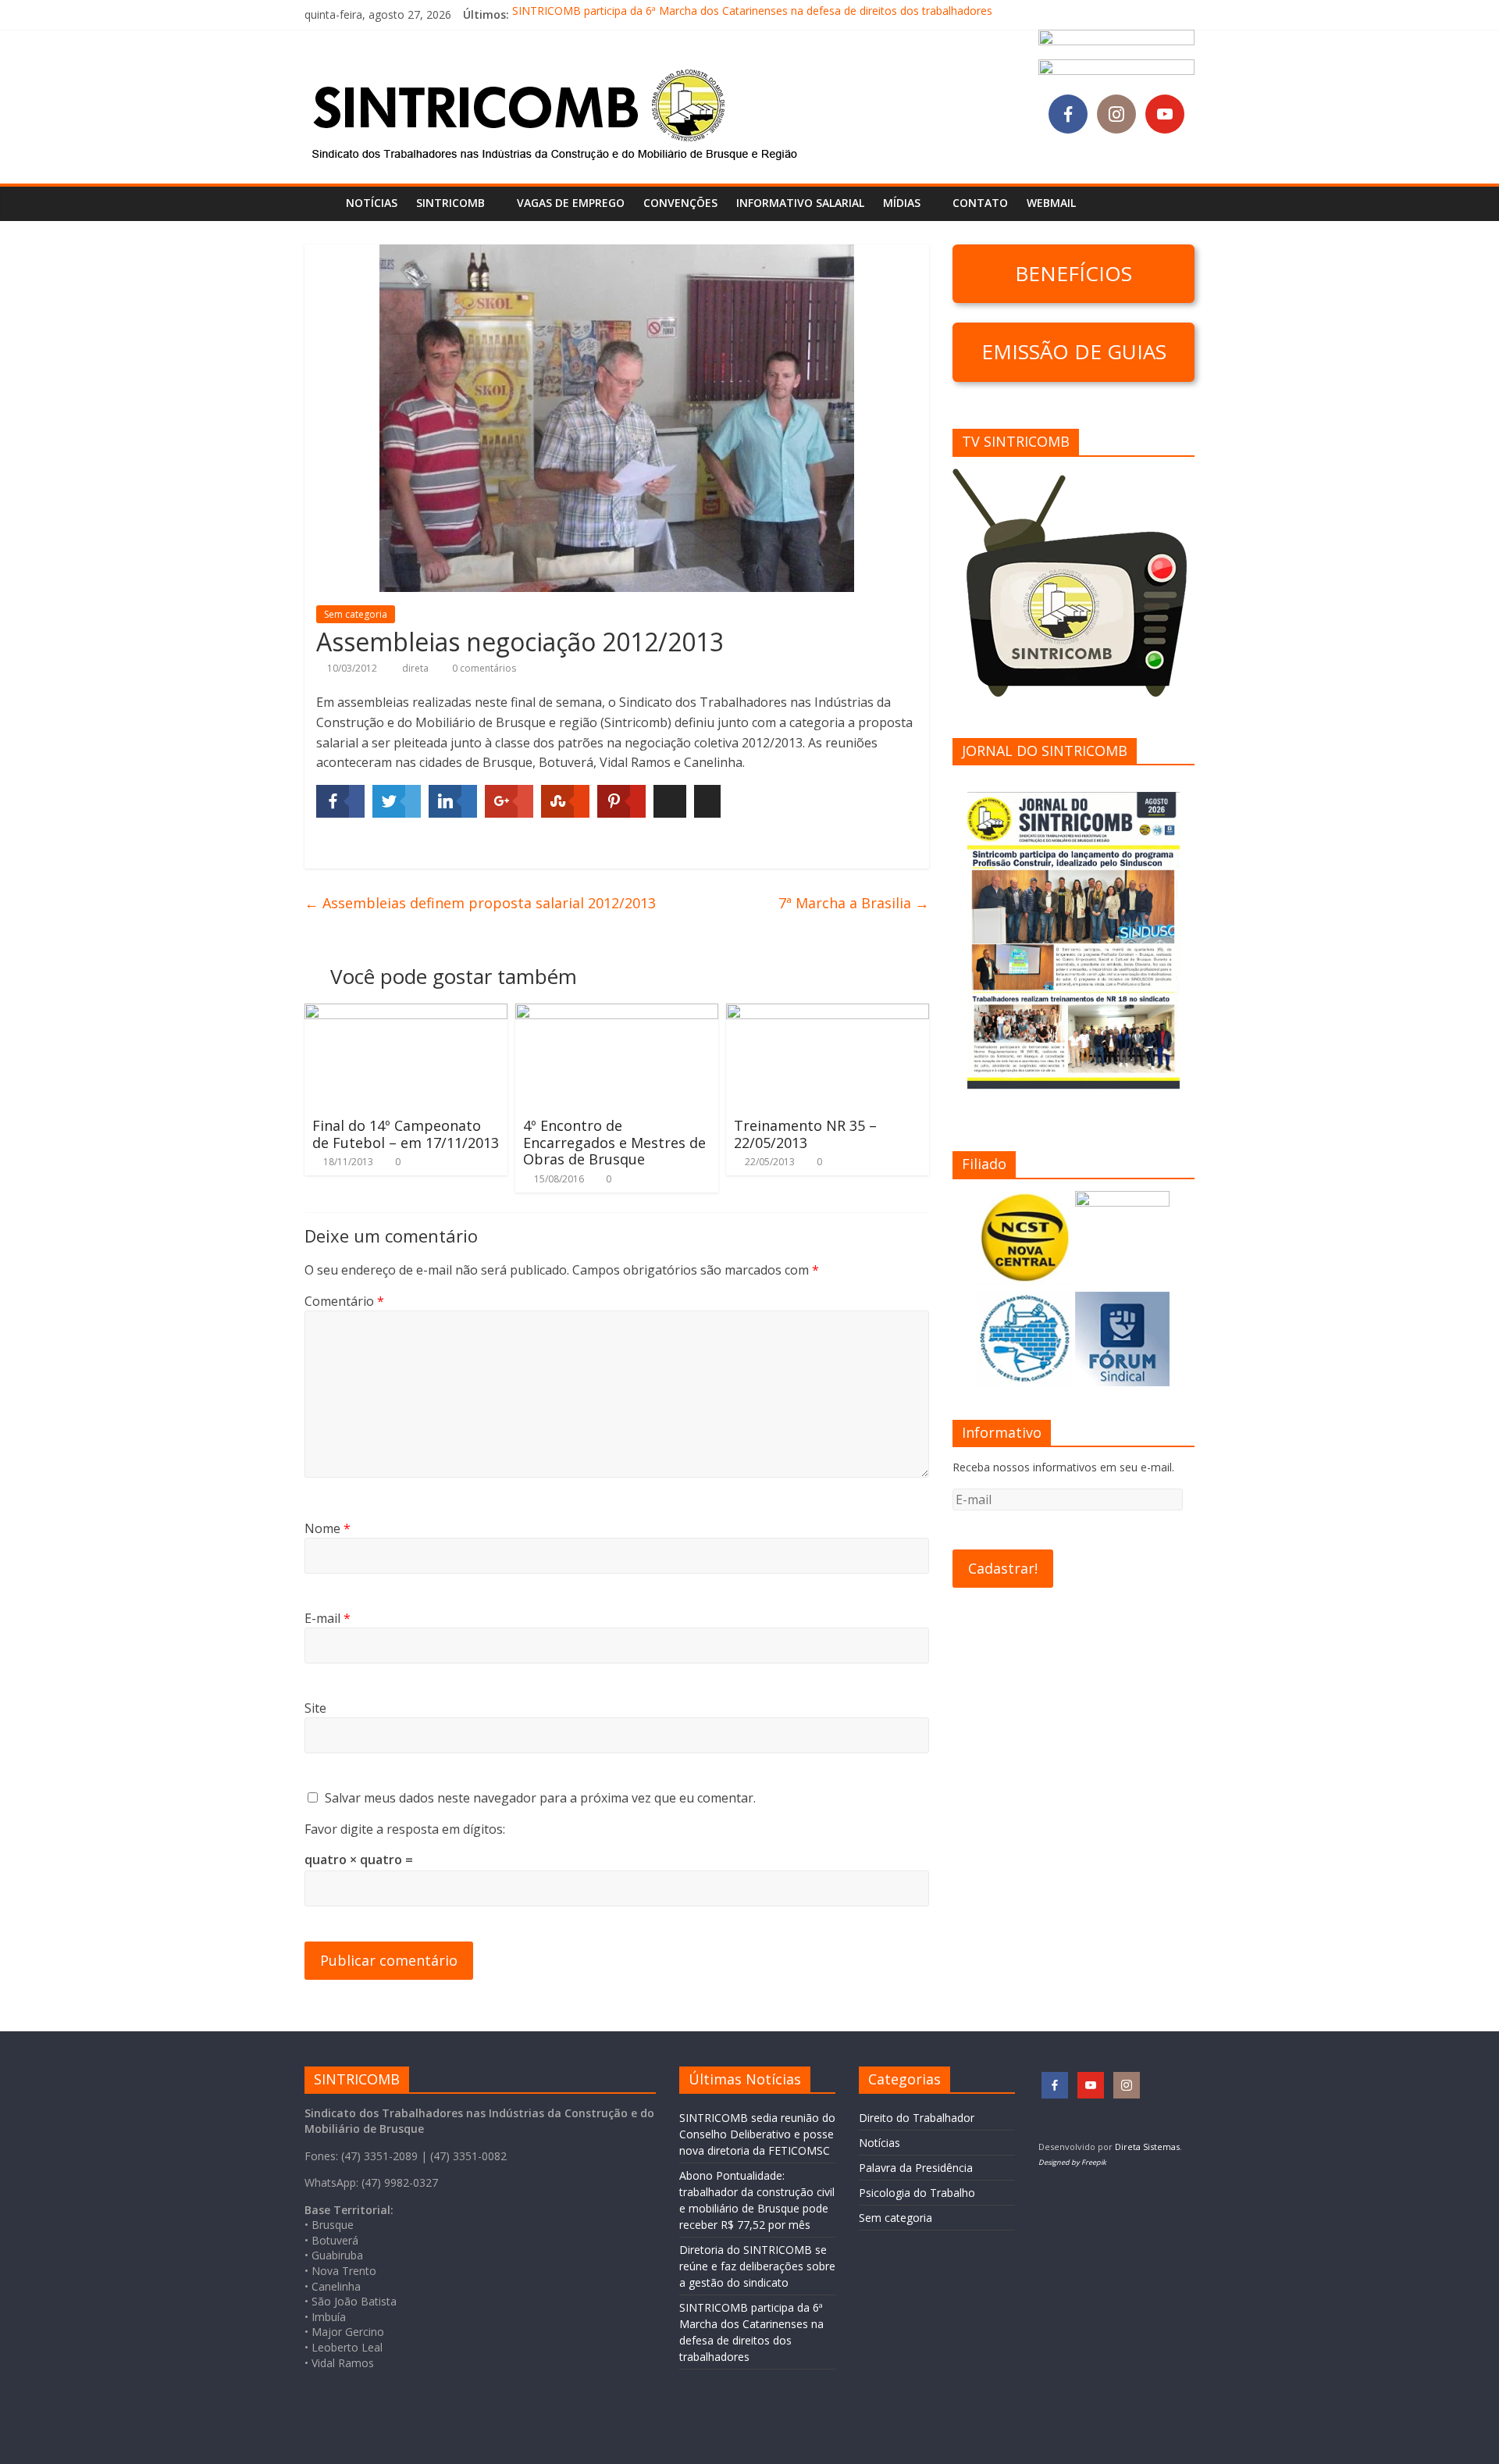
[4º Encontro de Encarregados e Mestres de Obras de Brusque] (617, 1013)
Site (315, 1708)
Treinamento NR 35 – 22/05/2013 (805, 1134)
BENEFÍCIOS (1074, 273)
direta (417, 668)
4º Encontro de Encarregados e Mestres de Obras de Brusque (614, 1142)
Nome (328, 1528)
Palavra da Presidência (916, 2168)
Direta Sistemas (1147, 2147)
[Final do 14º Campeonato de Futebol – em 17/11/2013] (406, 1013)
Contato (980, 203)
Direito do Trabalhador (917, 2118)
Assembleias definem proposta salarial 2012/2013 (480, 903)
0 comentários (483, 668)
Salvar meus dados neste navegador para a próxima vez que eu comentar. (540, 1798)
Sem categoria (356, 614)
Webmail (1051, 203)
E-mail (328, 1618)
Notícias (372, 203)
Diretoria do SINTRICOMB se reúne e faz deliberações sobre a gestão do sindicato (757, 2266)
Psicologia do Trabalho (917, 2193)
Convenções (680, 203)
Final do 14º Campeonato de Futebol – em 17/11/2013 (406, 1134)
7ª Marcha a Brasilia (854, 903)
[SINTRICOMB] (320, 203)
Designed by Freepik (1072, 2162)
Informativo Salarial (800, 203)
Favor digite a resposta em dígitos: (405, 1829)
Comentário (344, 1301)
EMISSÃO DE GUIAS (1074, 351)
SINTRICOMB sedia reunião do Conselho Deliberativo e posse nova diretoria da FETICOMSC (757, 2134)
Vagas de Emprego (571, 203)
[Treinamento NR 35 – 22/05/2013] (828, 1013)
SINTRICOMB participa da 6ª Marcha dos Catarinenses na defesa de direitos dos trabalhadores (752, 14)
